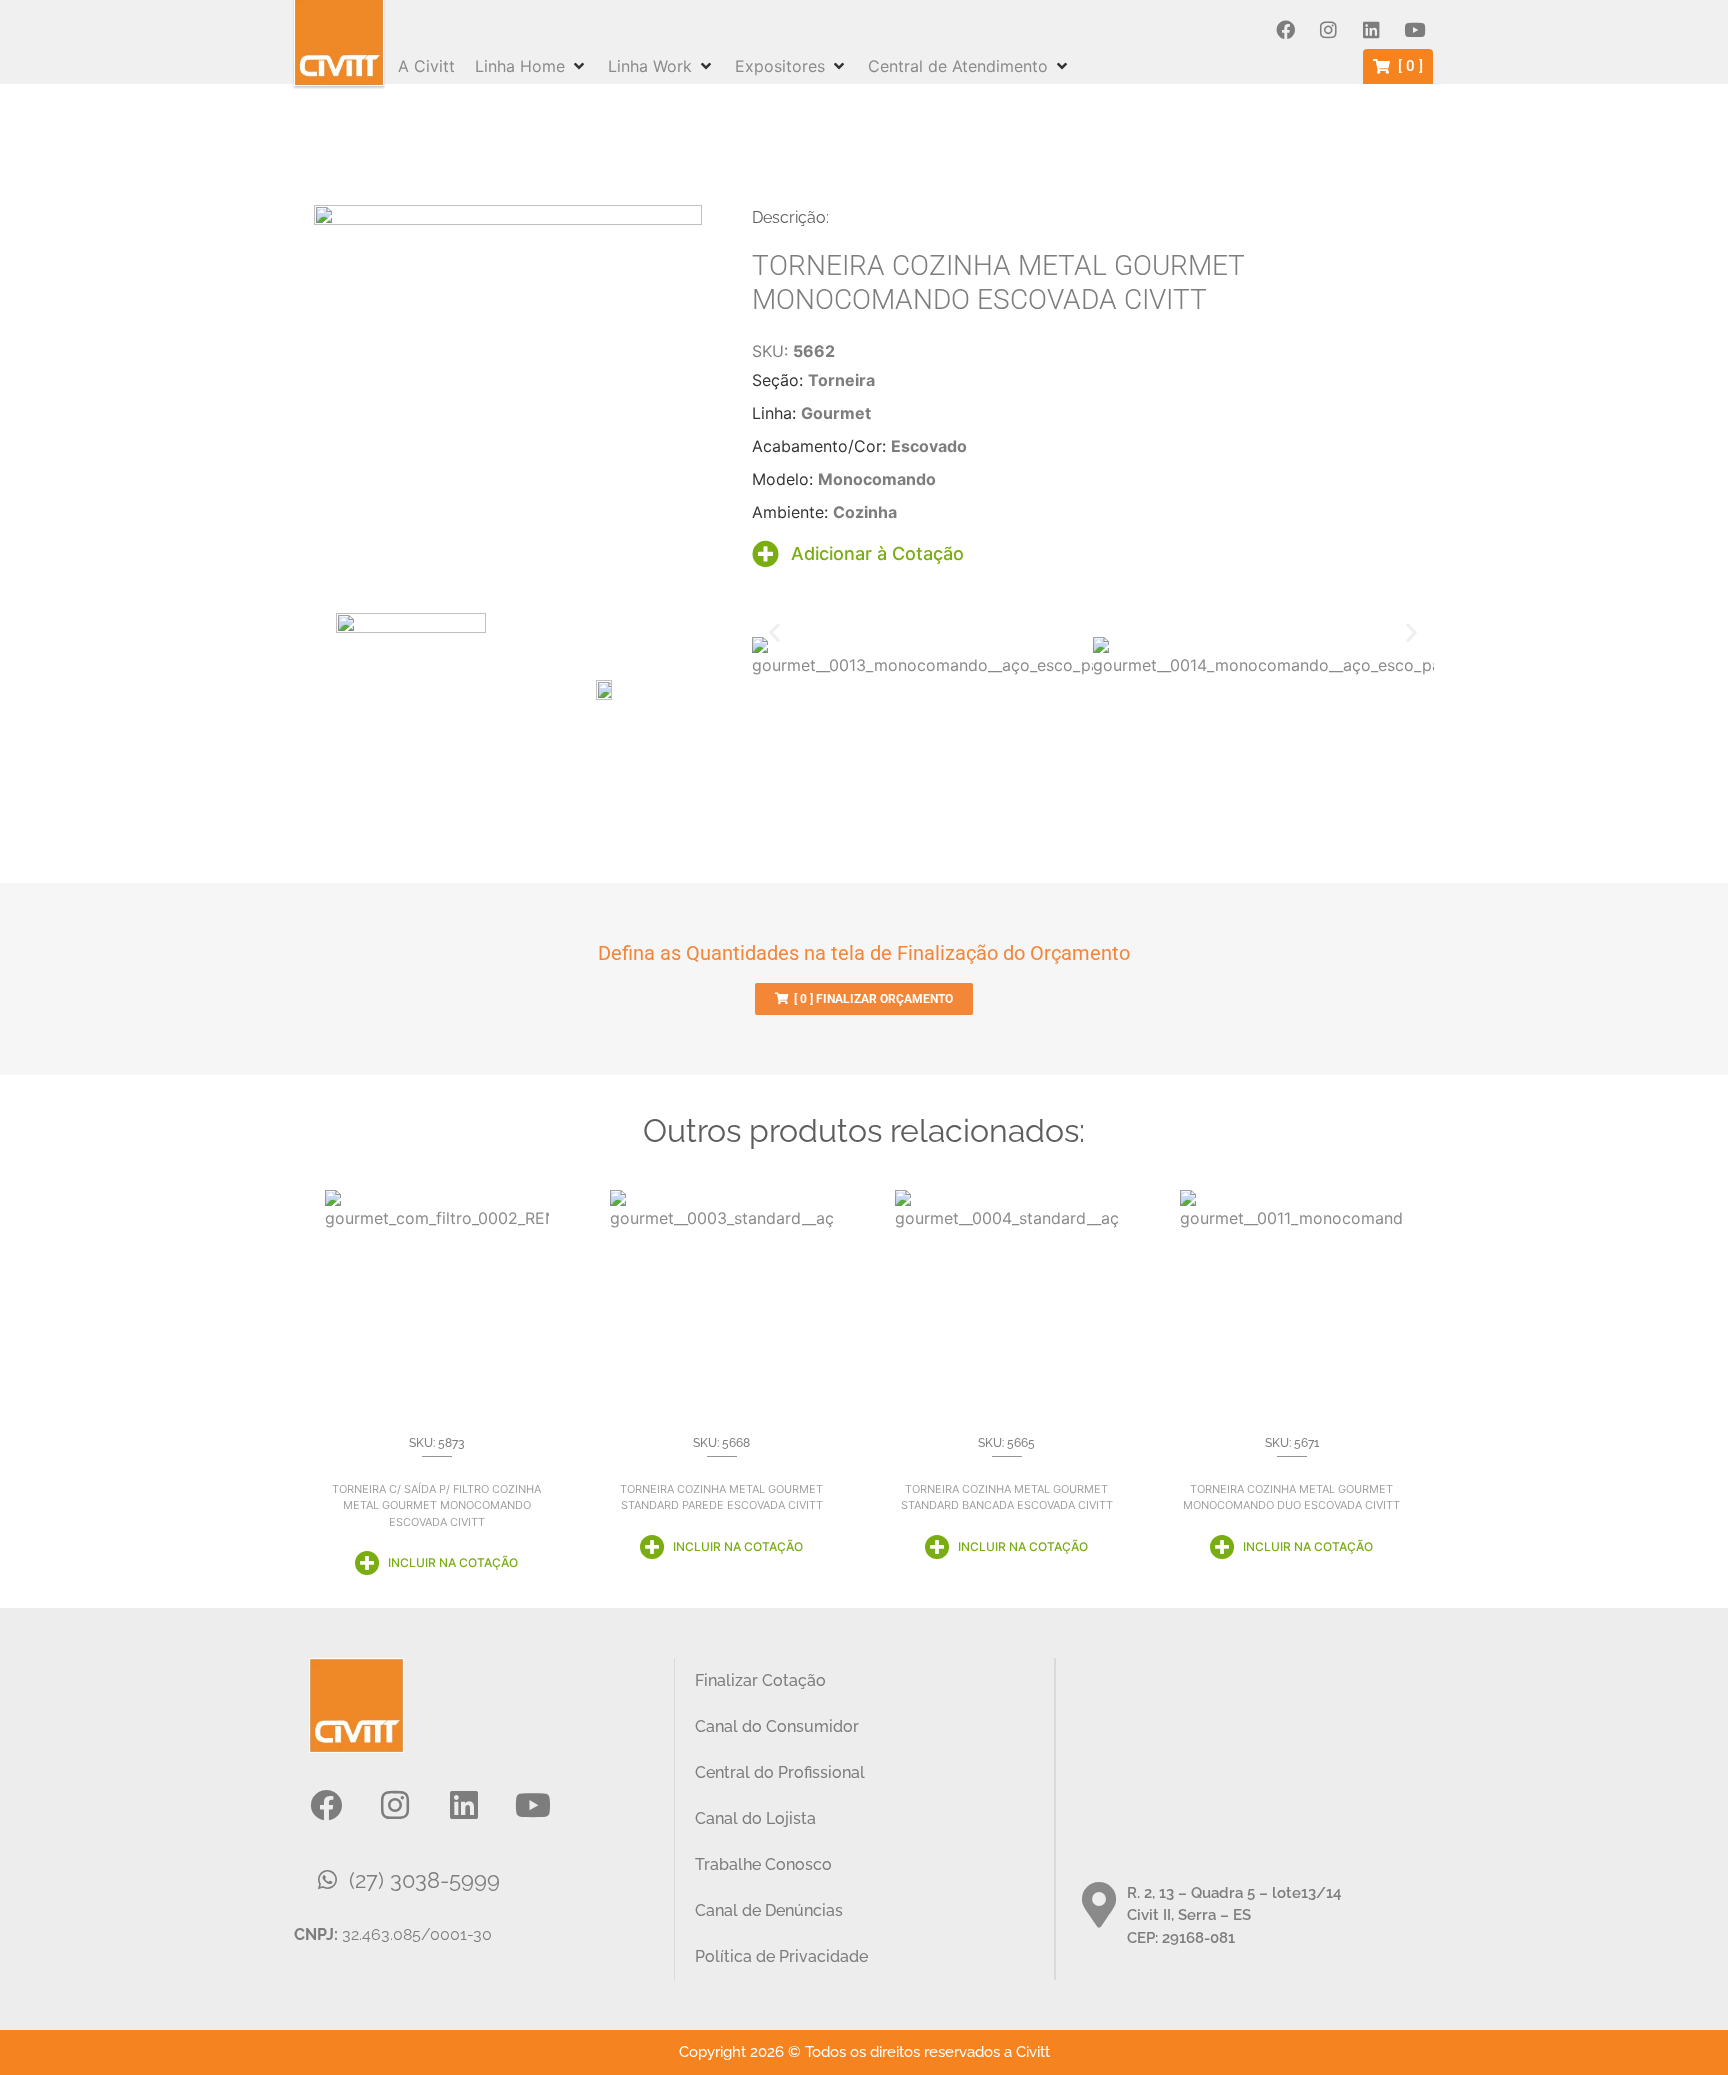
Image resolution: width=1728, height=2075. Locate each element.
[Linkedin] (1371, 30)
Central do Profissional (780, 1772)
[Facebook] (1285, 30)
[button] (531, 66)
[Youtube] (1414, 30)
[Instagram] (1328, 30)
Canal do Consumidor (777, 1726)
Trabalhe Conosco (763, 1864)
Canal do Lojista (755, 1818)
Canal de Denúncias (769, 1910)
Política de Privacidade (781, 1956)
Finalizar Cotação (760, 1680)
